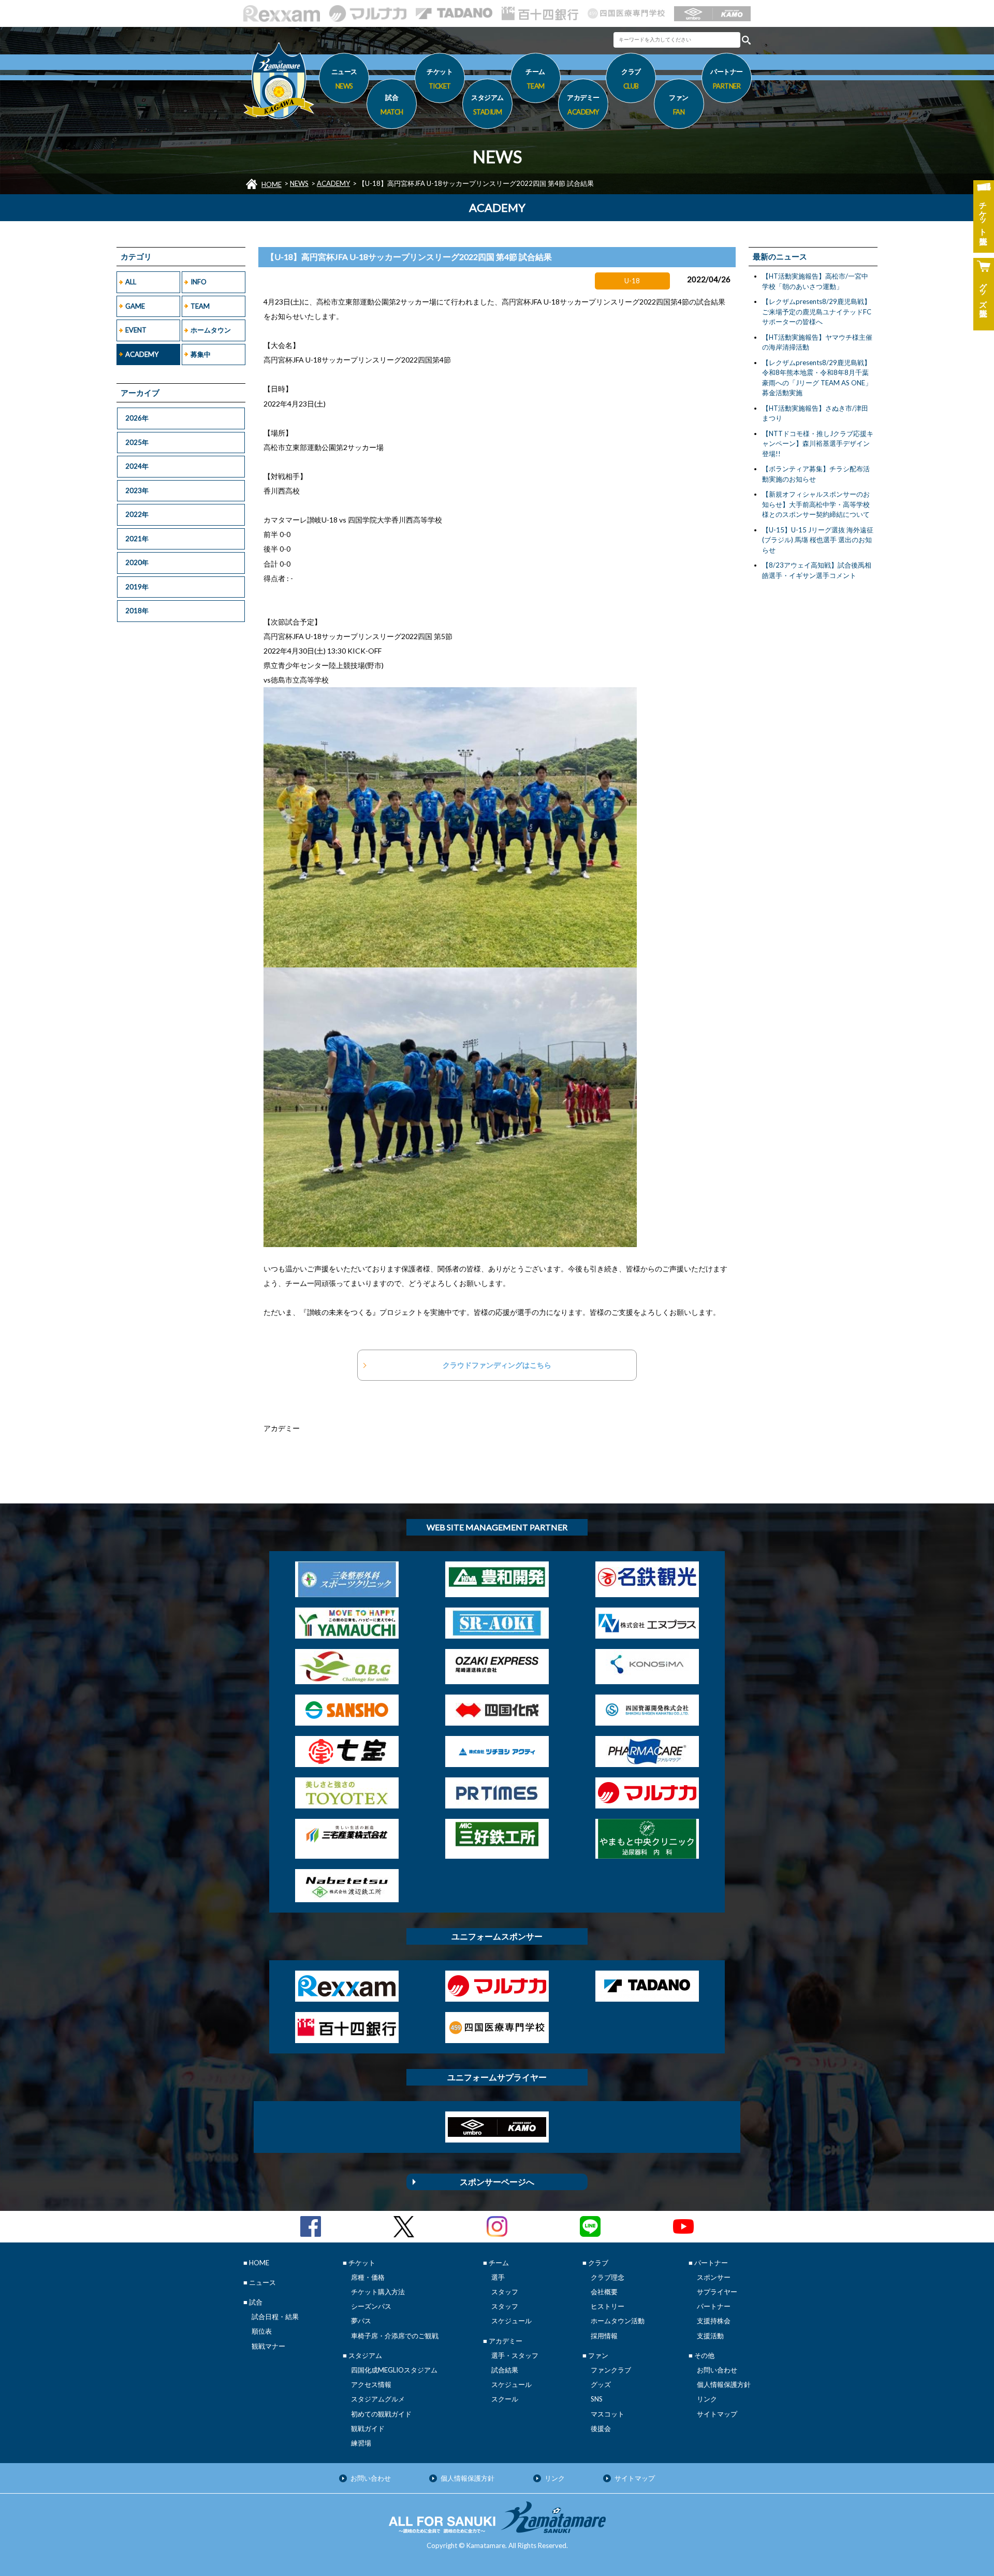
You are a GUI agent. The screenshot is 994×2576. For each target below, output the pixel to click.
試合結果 (505, 2370)
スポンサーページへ (497, 2182)
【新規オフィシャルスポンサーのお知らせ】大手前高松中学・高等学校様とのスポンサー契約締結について (816, 504)
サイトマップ (717, 2414)
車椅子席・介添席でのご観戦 (395, 2336)
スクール (505, 2399)
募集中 (201, 354)
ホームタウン (211, 330)
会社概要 (604, 2292)
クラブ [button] (631, 78)
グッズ (601, 2384)
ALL (131, 282)
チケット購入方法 (378, 2292)
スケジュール (511, 2321)
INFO (199, 282)
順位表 (262, 2331)
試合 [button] (392, 104)
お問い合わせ (717, 2370)
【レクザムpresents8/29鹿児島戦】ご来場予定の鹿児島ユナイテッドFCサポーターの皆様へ (817, 312)
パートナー (714, 2306)
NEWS (299, 183)
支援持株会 (714, 2321)
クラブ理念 (608, 2277)
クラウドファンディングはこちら (497, 1365)
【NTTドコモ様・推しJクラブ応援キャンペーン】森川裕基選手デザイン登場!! (818, 444)
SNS (597, 2399)
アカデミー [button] (583, 104)
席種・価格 (368, 2277)
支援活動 (710, 2336)
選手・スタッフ (515, 2355)
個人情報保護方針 (724, 2384)
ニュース (344, 78)
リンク (707, 2399)
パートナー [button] (727, 78)
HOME (272, 184)
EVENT (136, 330)
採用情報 (604, 2336)
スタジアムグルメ (378, 2399)
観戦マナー (268, 2346)
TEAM (200, 306)
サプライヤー (717, 2292)
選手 (498, 2277)
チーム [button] (535, 78)
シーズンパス (371, 2306)
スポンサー (714, 2277)
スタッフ (505, 2292)
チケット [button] (440, 78)
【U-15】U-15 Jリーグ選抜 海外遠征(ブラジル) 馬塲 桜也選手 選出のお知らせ (818, 540)
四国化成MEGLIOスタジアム (394, 2370)
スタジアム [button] (487, 104)
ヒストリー (608, 2306)
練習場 (361, 2443)
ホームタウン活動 (618, 2321)
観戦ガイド (368, 2428)
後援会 (601, 2428)
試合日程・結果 (275, 2317)
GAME (135, 306)
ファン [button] (679, 104)
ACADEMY (333, 183)
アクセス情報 (371, 2384)
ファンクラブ (611, 2370)
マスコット (608, 2414)
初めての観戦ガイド (381, 2414)
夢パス (361, 2321)
